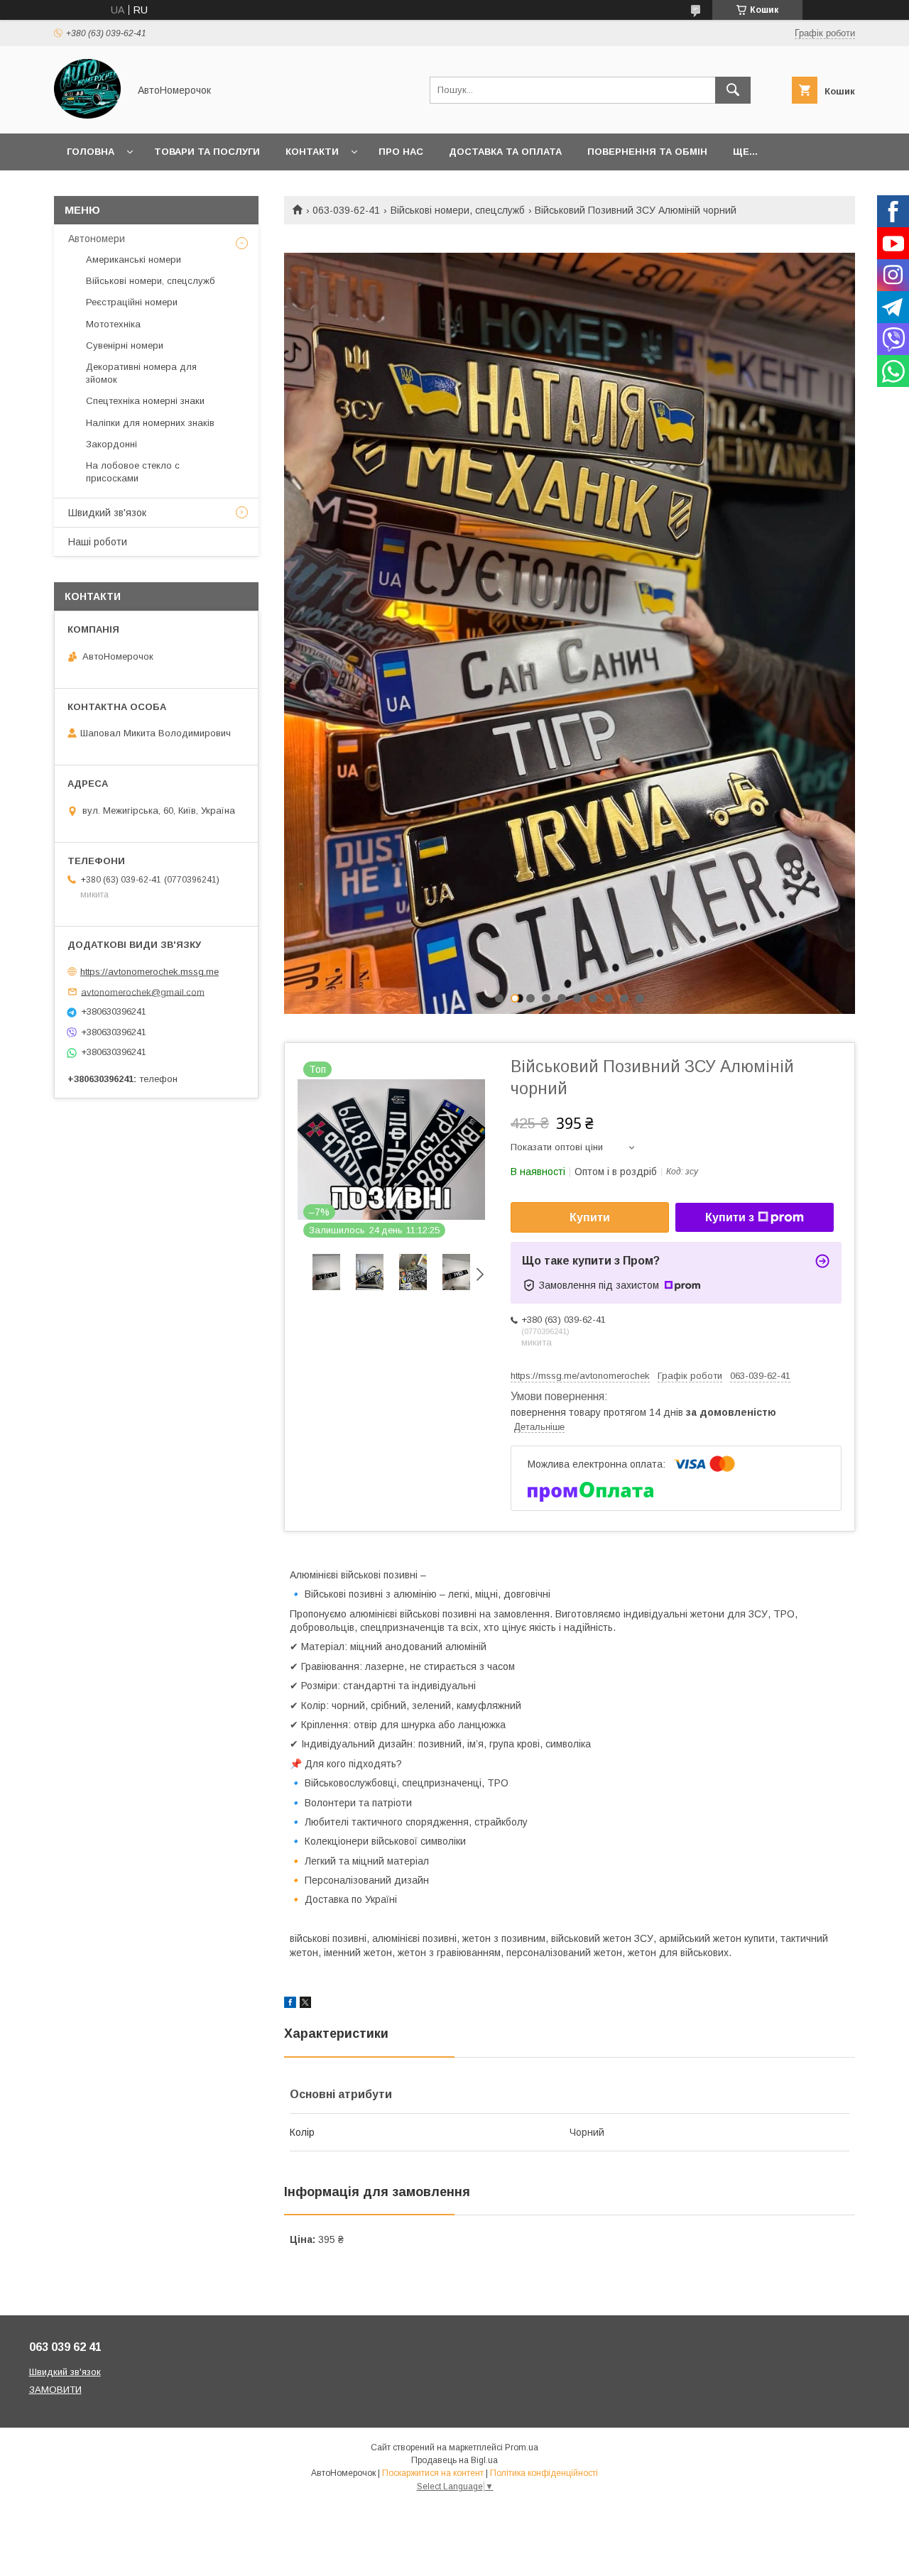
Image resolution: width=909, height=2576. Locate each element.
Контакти (312, 152)
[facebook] (290, 2004)
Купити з (730, 1217)
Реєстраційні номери (132, 302)
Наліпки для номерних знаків (150, 423)
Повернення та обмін (647, 152)
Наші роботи (98, 542)
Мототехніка (113, 324)
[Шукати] (733, 90)
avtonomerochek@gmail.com (143, 992)
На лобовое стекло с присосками (133, 472)
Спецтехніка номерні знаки (145, 401)
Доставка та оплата (505, 152)
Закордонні (111, 444)
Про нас (401, 152)
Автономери (97, 239)
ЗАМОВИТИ (55, 2390)
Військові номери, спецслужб (458, 210)
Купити (590, 1217)
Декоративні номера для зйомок (141, 373)
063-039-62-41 (346, 210)
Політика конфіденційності (544, 2473)
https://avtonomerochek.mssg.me (149, 972)
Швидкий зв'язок (107, 513)
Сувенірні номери (125, 345)
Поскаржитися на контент (433, 2473)
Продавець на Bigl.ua (454, 2460)
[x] (305, 2004)
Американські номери (134, 260)
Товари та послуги (207, 152)
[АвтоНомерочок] (87, 115)
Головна (91, 152)
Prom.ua (522, 2447)
